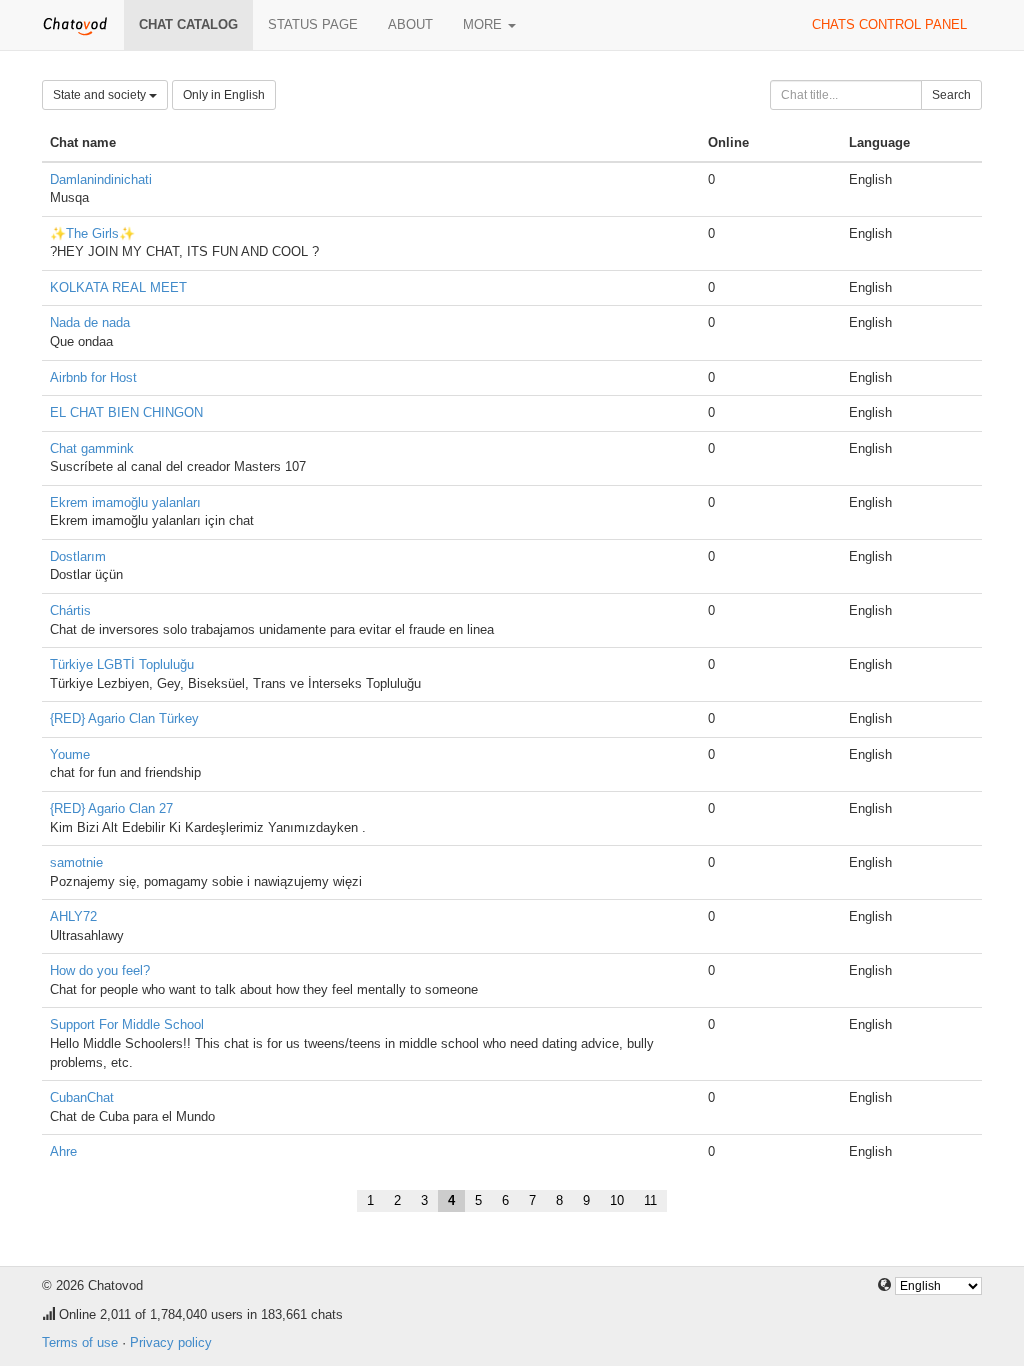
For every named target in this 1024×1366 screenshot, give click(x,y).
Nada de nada (90, 322)
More (484, 24)
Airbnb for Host (93, 377)
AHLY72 (73, 916)
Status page (313, 24)
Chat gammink (92, 448)
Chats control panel (889, 24)
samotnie (76, 862)
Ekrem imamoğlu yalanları (125, 502)
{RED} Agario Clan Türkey (124, 718)
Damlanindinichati (101, 179)
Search (951, 95)
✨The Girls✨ (92, 233)
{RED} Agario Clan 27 (111, 808)
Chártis (70, 610)
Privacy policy (171, 1342)
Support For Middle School (127, 1024)
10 (617, 1200)
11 (650, 1200)
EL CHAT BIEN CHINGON (126, 412)
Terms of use (80, 1342)
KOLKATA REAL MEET (118, 287)
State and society (101, 95)
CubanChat (82, 1097)
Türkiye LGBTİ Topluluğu (122, 664)
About (410, 24)
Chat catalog (188, 24)
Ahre (63, 1151)
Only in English (224, 95)
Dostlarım (78, 556)
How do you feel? (100, 970)
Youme (70, 754)
